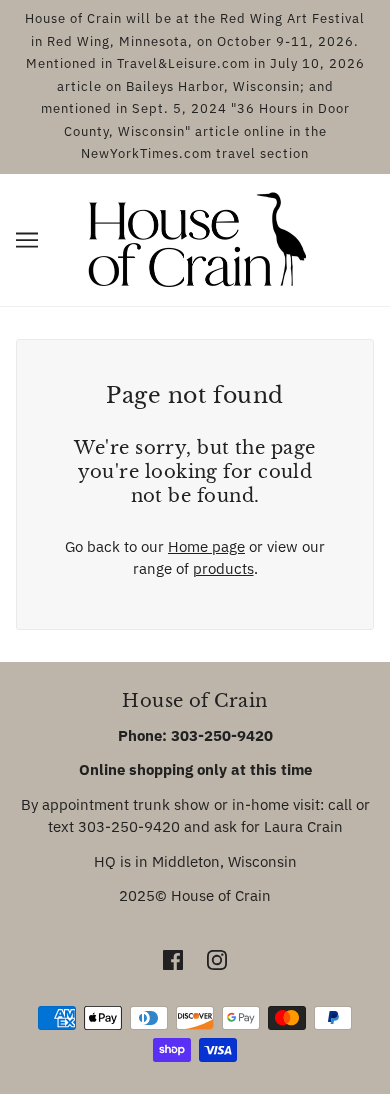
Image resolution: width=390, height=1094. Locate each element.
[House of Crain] (195, 237)
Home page (206, 546)
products (223, 568)
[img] (173, 959)
